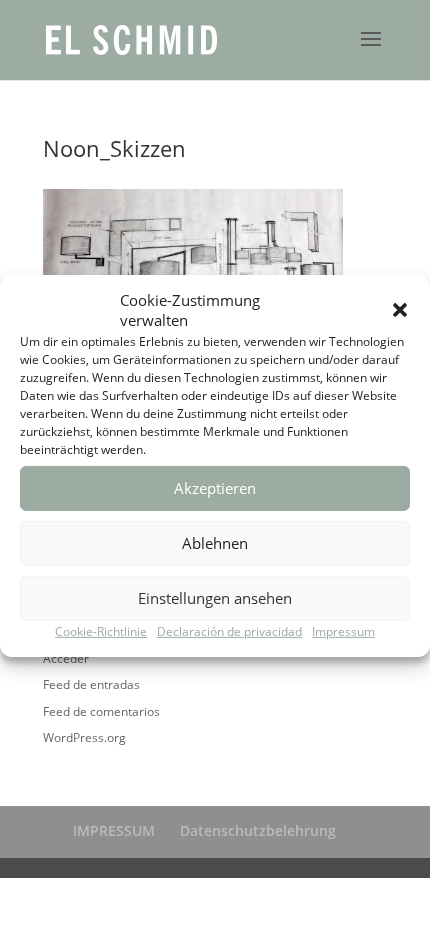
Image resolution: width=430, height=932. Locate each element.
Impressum (343, 631)
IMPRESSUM (114, 830)
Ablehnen (215, 543)
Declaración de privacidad (229, 631)
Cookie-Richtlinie (101, 631)
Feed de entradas (91, 684)
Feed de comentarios (101, 711)
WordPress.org (84, 737)
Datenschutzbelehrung (258, 830)
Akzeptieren (215, 488)
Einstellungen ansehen (215, 598)
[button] (400, 310)
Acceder (66, 658)
